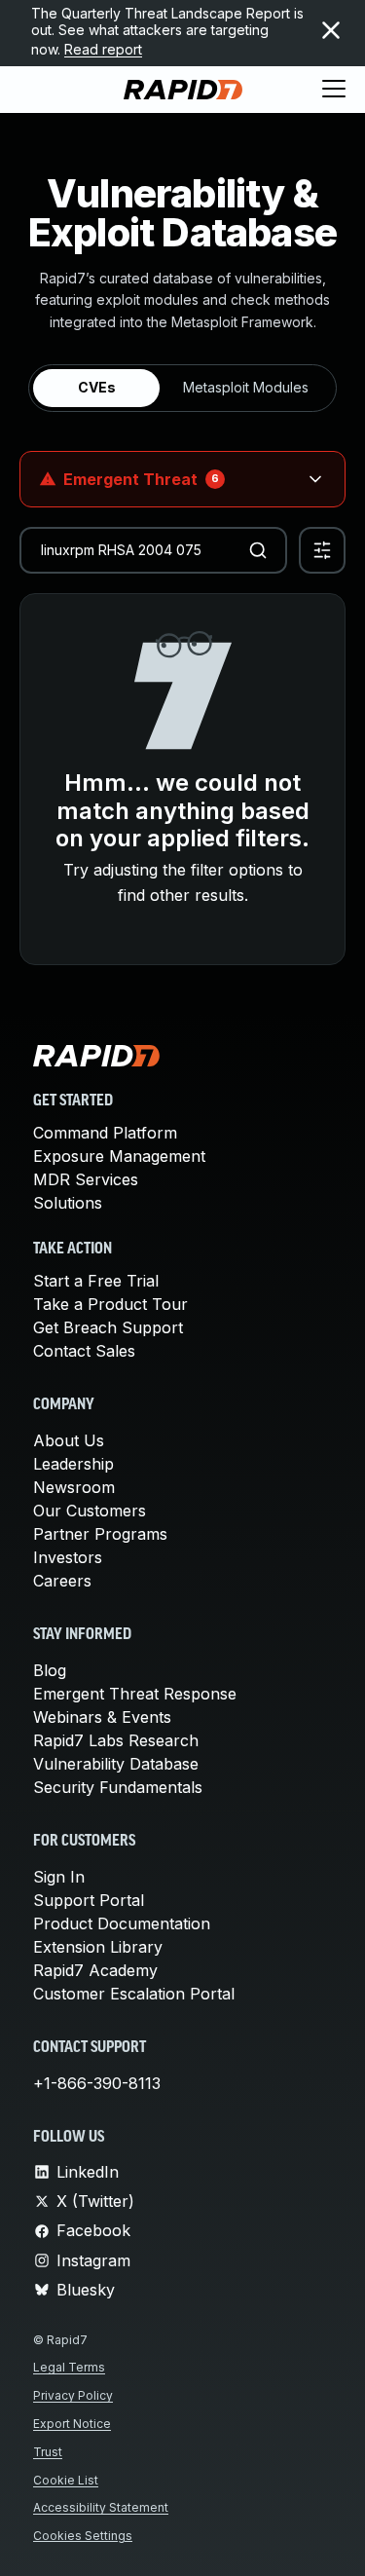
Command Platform (105, 1133)
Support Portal (89, 1900)
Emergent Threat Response (135, 1694)
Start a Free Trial (96, 1281)
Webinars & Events (102, 1717)
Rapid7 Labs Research (116, 1740)
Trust (48, 2452)
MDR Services (86, 1179)
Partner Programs (100, 1534)
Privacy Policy (73, 2395)
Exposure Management (119, 1156)
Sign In (59, 1877)
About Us (69, 1440)
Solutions (68, 1203)
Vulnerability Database (116, 1764)
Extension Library (98, 1947)
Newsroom (74, 1487)
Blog (50, 1670)
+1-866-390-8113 (97, 2083)
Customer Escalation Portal (134, 1994)
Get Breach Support (108, 1327)
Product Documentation (122, 1923)
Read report (103, 49)
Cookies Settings (83, 2536)
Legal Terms (69, 2367)
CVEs (97, 387)
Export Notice (72, 2424)
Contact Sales (84, 1351)
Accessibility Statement (101, 2507)
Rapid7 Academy (95, 1970)
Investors (68, 1557)
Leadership (73, 1464)
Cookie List (66, 2480)
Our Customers (90, 1511)
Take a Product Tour (110, 1304)
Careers (62, 1581)
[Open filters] (322, 550)
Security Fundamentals (118, 1787)
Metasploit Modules (246, 387)
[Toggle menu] (334, 90)
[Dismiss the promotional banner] (331, 30)
